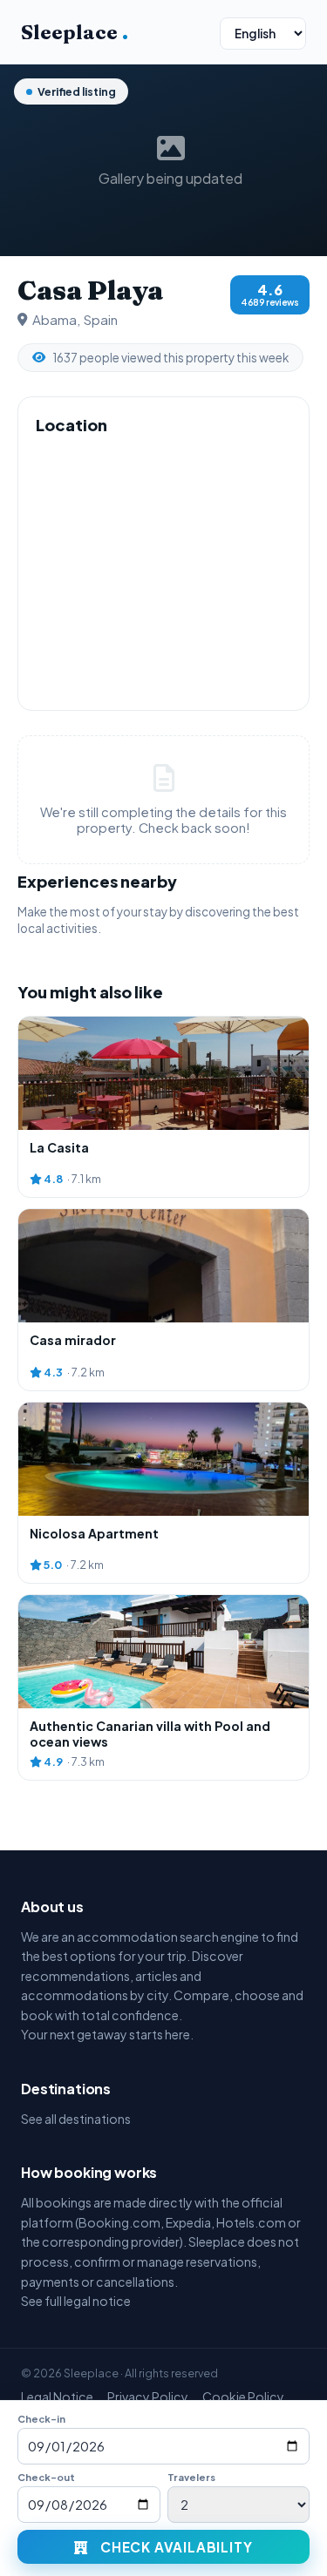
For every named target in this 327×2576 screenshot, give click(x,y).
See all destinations (76, 2119)
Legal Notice (57, 2397)
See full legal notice (76, 2301)
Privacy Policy (148, 2397)
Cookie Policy (243, 2397)
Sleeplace (75, 32)
